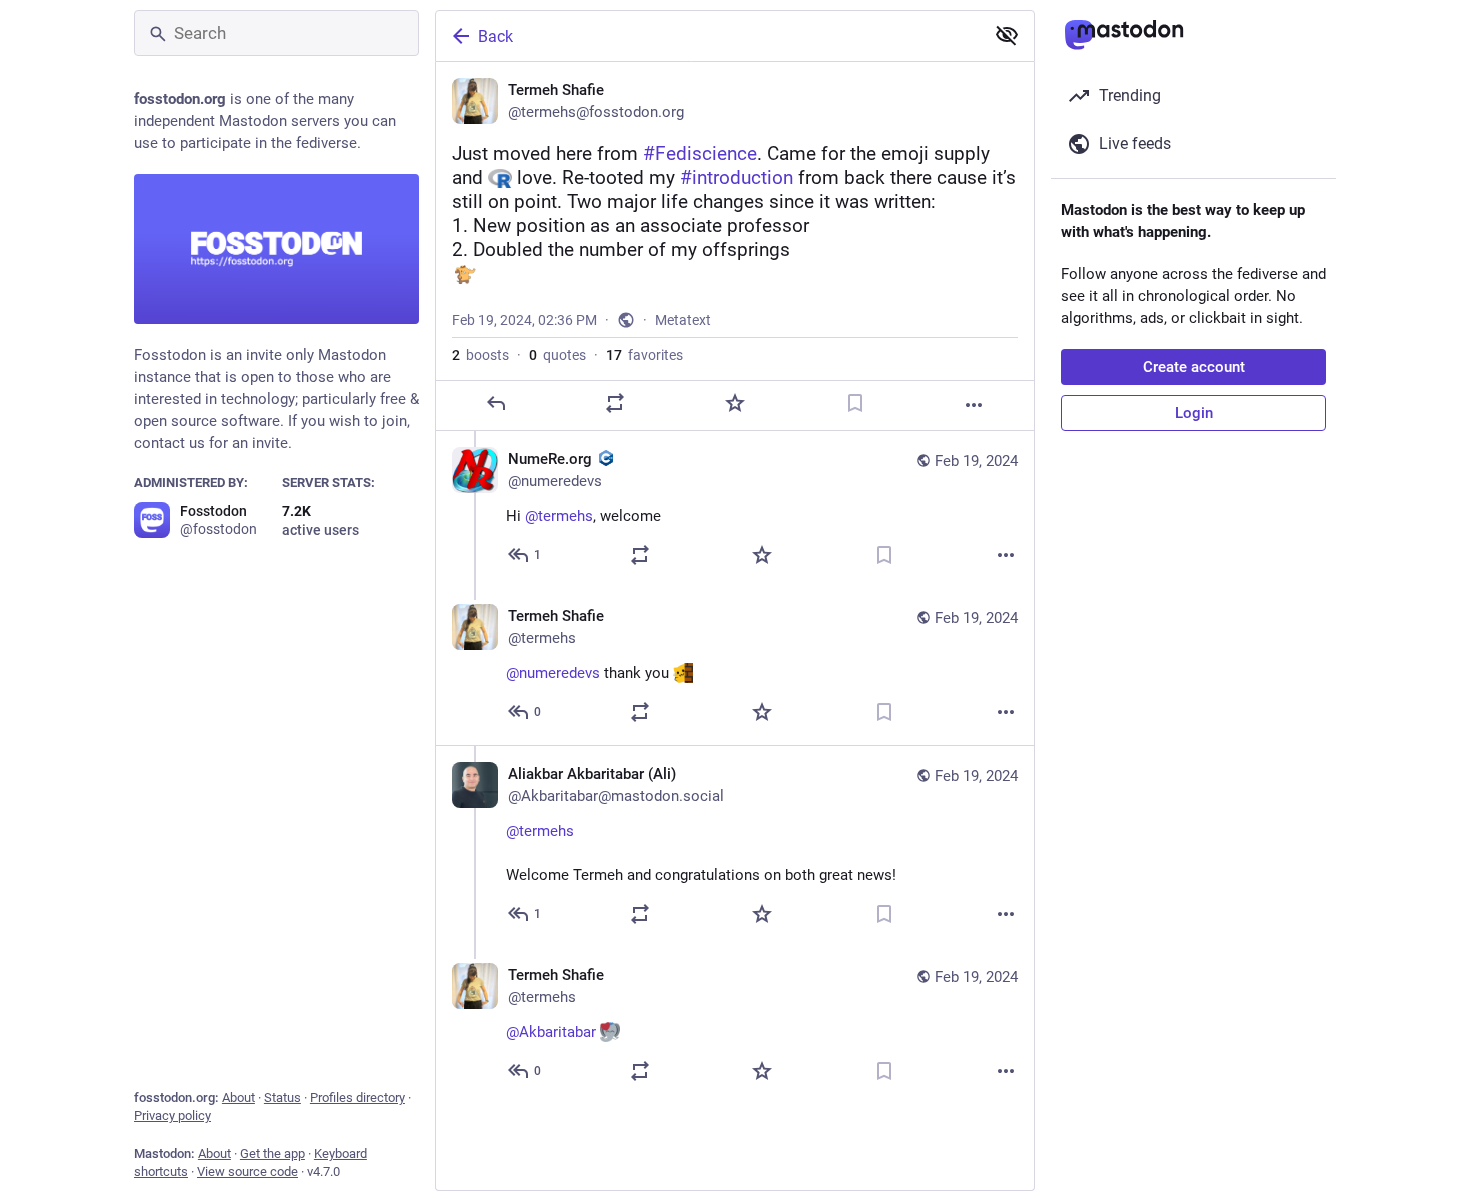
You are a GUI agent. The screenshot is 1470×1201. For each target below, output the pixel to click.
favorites (644, 355)
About (238, 1097)
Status (282, 1097)
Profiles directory (357, 1097)
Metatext (683, 320)
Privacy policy (172, 1115)
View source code (247, 1171)
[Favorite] (735, 403)
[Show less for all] (1007, 35)
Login (1194, 413)
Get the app (272, 1153)
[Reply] (496, 403)
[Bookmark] (855, 403)
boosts (480, 355)
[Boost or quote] (615, 403)
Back (495, 36)
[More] (974, 405)
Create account (1194, 367)
